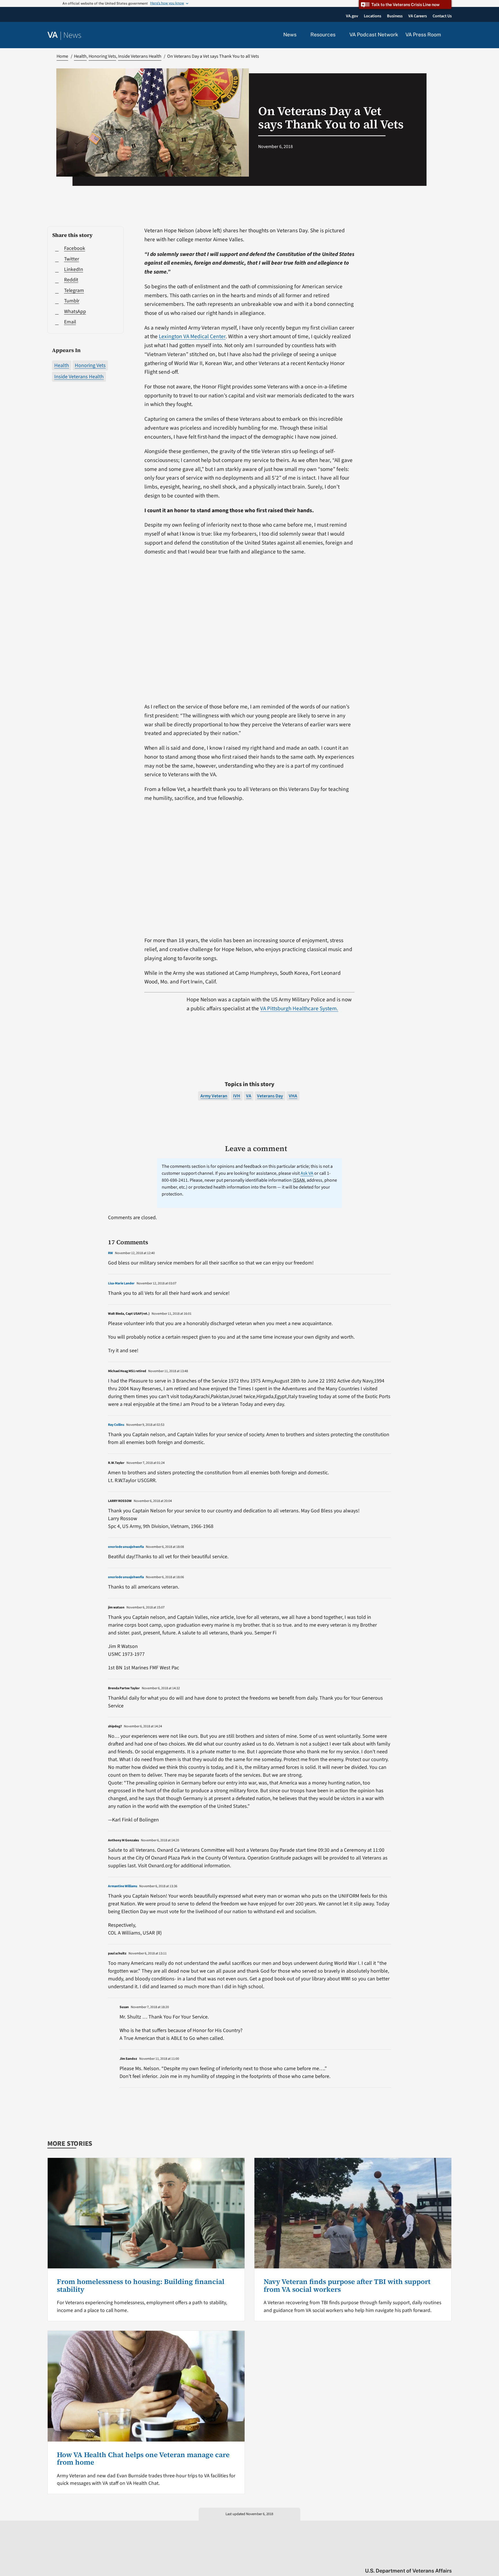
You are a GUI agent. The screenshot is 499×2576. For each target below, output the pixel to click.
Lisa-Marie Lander (121, 1283)
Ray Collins (116, 1425)
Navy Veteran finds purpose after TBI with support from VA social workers (347, 2285)
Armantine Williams (123, 1886)
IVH (237, 1096)
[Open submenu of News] (300, 35)
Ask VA (307, 1173)
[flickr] (449, 2559)
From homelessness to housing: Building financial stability (141, 2285)
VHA (293, 1096)
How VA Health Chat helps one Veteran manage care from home (143, 2458)
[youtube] (381, 2559)
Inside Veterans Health (79, 377)
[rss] (404, 2559)
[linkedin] (438, 2559)
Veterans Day (270, 1096)
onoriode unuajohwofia (126, 1547)
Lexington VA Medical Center (192, 336)
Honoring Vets (90, 365)
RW (110, 1253)
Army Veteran (214, 1096)
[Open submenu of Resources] (339, 35)
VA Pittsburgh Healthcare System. (299, 1009)
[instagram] (426, 2559)
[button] (450, 35)
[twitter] (393, 2559)
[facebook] (415, 2559)
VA (249, 1096)
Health (62, 365)
